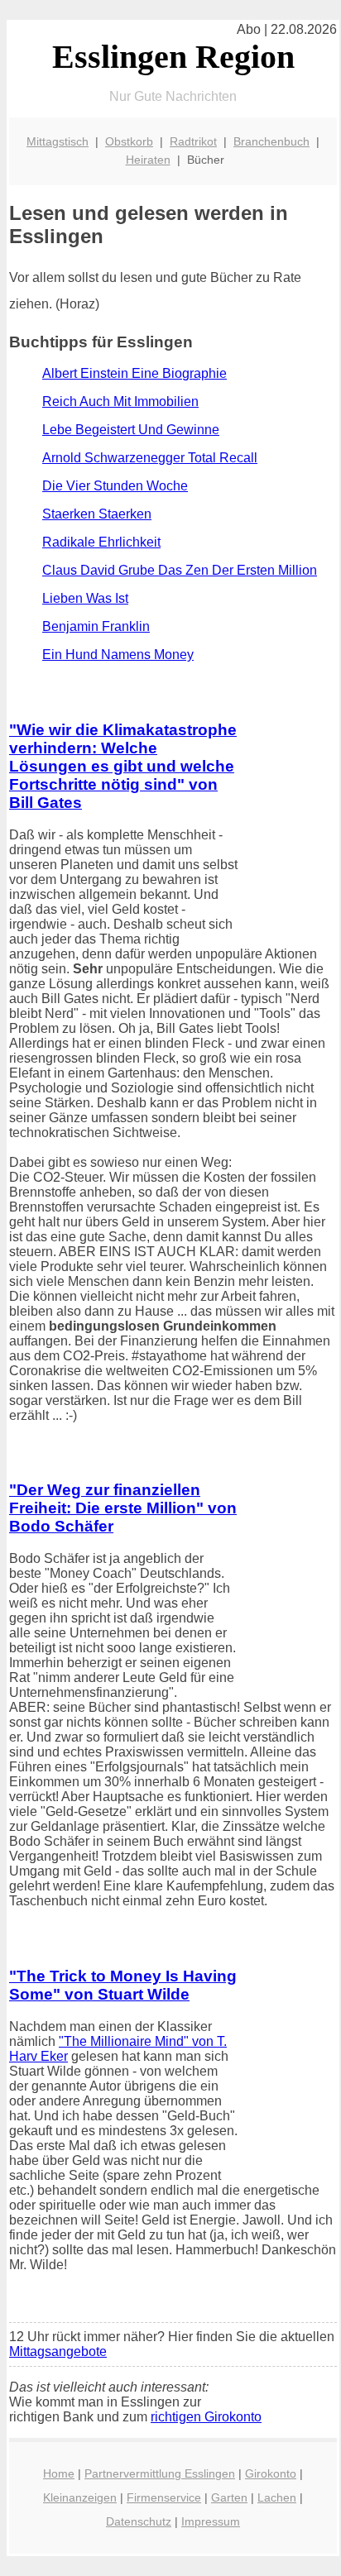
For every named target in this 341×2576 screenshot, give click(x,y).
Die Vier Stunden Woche (115, 486)
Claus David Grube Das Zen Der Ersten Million (180, 570)
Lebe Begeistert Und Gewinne (131, 430)
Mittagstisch (58, 141)
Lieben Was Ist (85, 598)
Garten (229, 2497)
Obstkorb (129, 141)
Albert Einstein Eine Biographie (134, 373)
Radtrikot (193, 141)
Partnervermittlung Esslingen (160, 2473)
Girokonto (271, 2473)
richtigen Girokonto (206, 2417)
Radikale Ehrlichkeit (101, 542)
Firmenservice (164, 2497)
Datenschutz (139, 2521)
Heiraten (148, 160)
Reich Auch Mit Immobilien (120, 401)
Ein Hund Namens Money (118, 655)
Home (59, 2473)
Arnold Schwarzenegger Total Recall (150, 458)
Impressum (211, 2521)
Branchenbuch (271, 141)
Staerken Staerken (97, 514)
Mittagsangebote (58, 2351)
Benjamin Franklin (96, 626)
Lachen (277, 2497)
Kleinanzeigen (80, 2497)
